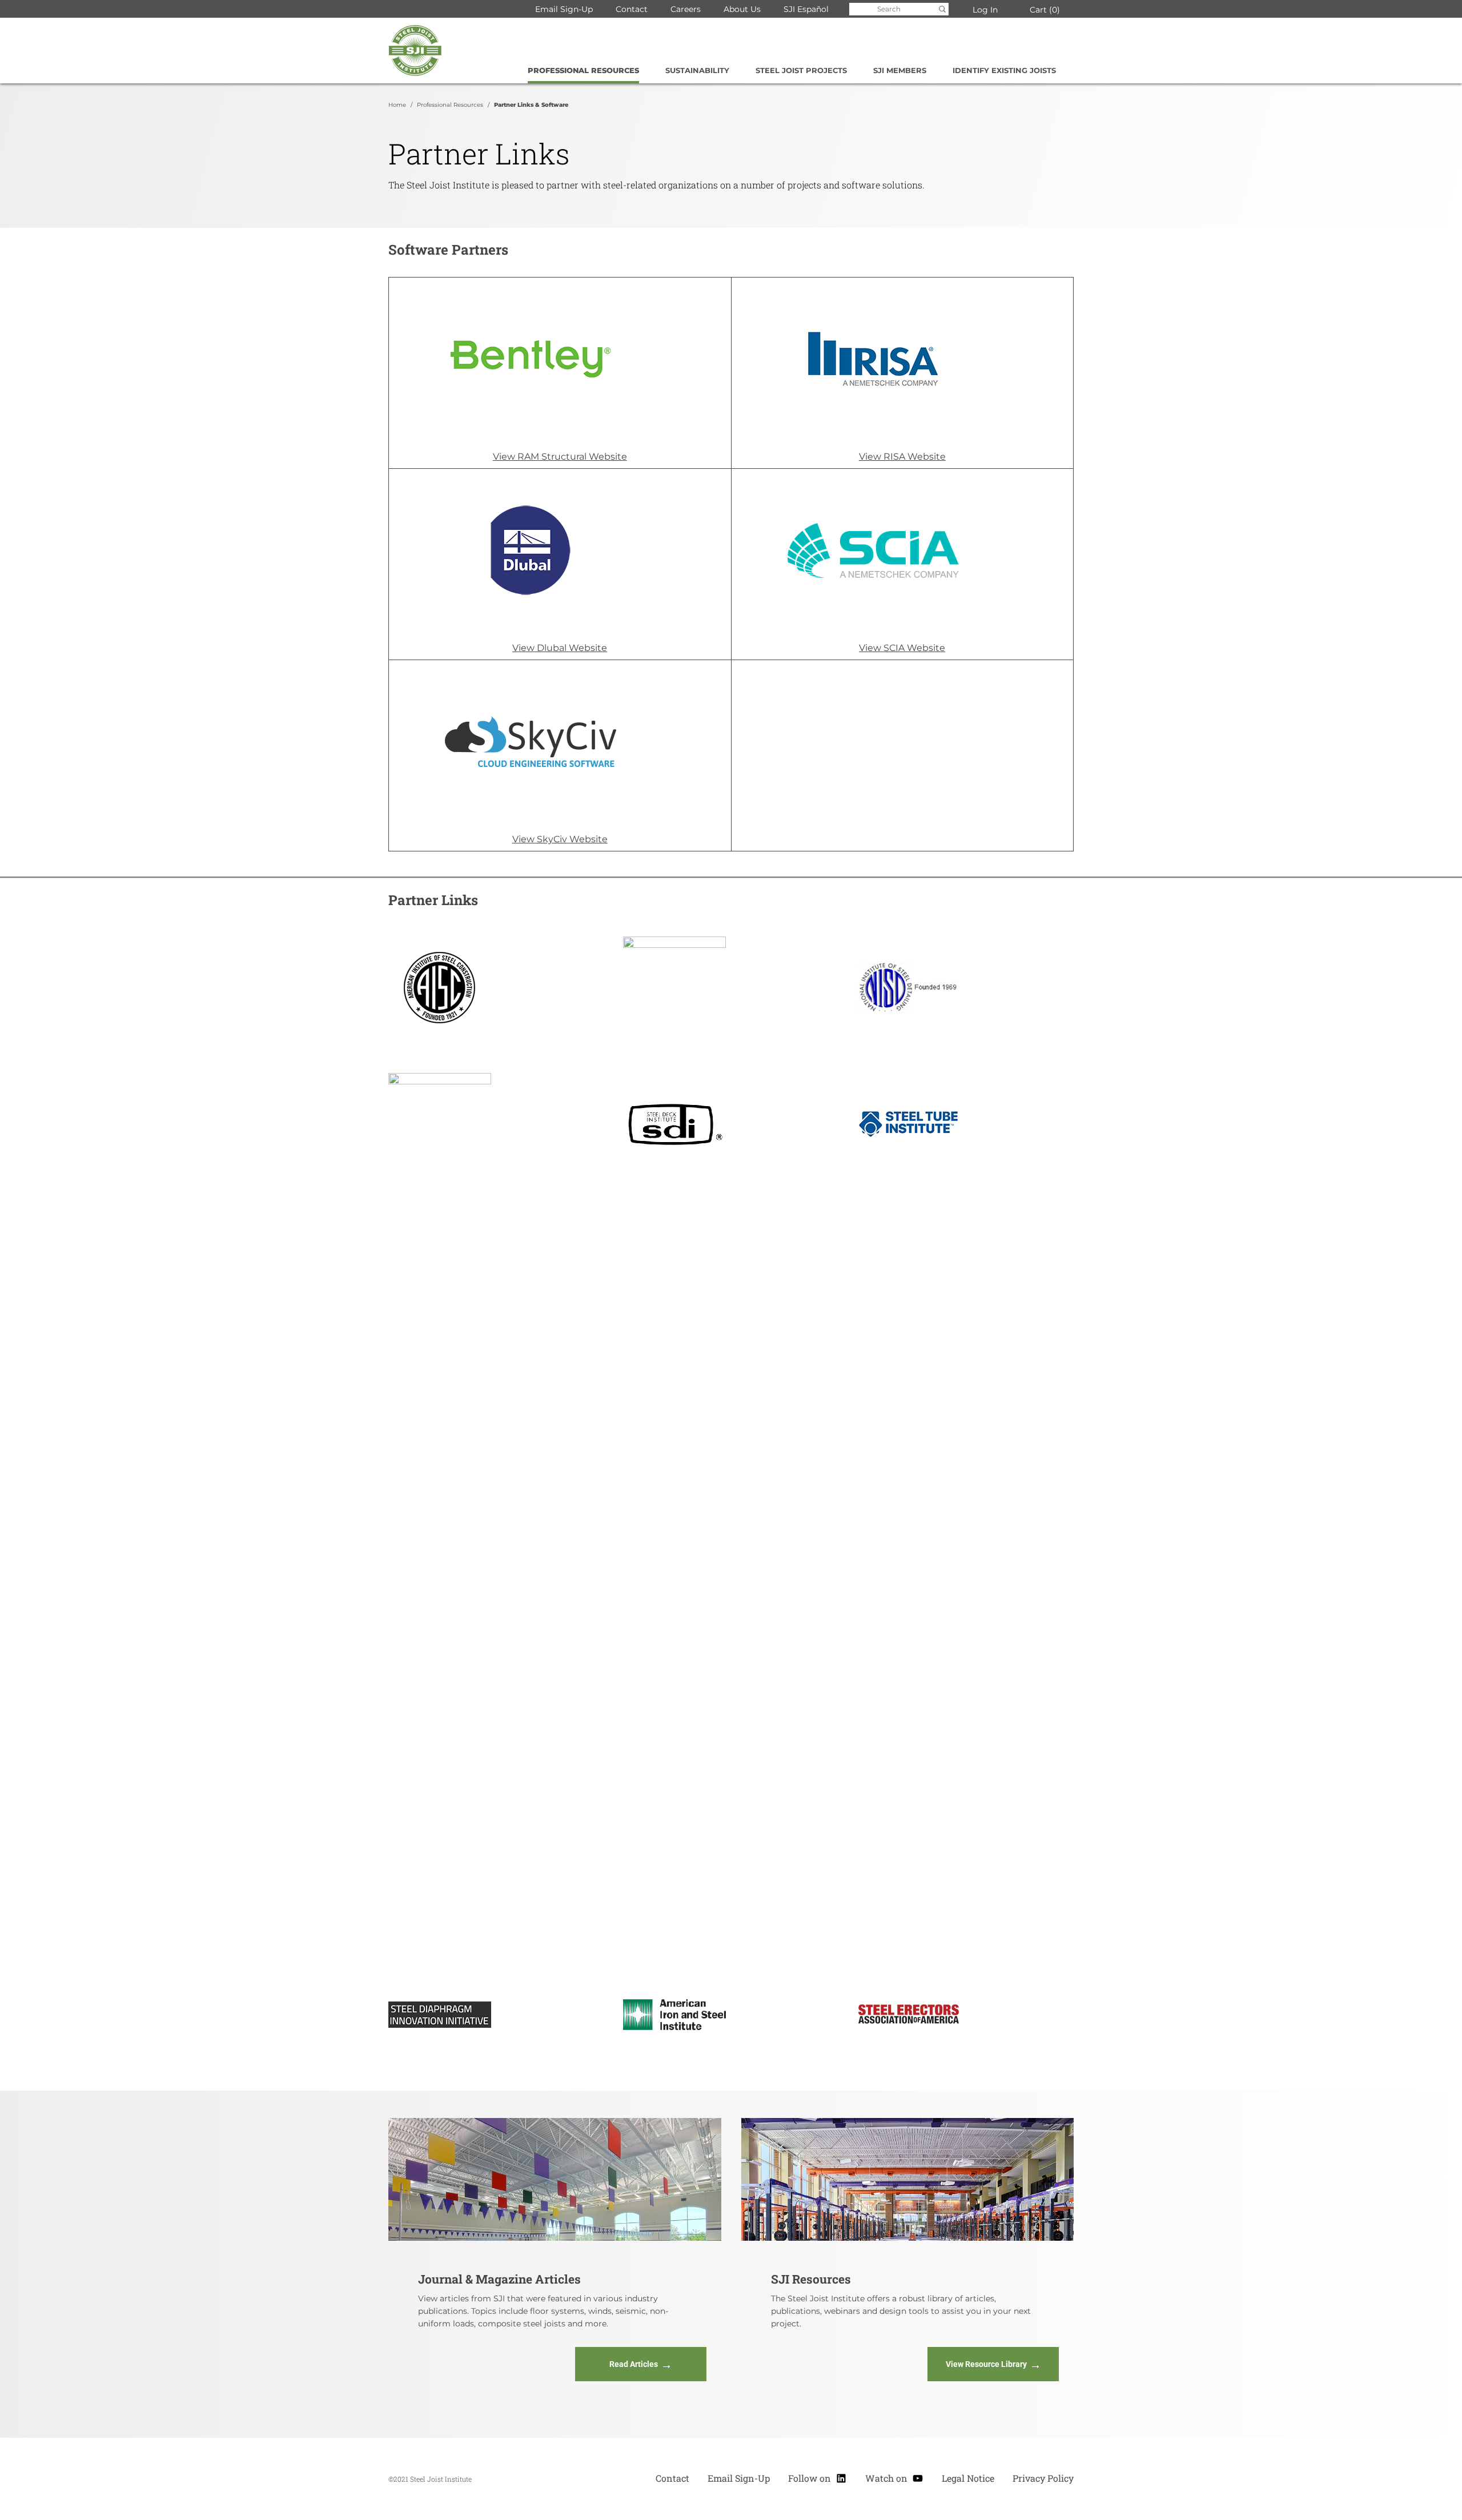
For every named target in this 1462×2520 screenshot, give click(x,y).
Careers (686, 9)
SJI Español (806, 9)
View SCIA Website (902, 648)
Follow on (818, 2477)
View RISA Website (902, 457)
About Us (742, 9)
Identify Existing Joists (1004, 70)
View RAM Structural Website (560, 457)
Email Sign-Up (564, 9)
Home (397, 105)
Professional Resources (583, 70)
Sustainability (697, 70)
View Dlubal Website (560, 648)
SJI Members (900, 70)
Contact (632, 9)
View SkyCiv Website (560, 839)
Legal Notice (968, 2478)
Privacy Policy (1043, 2478)
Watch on (894, 2477)
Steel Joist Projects (801, 70)
